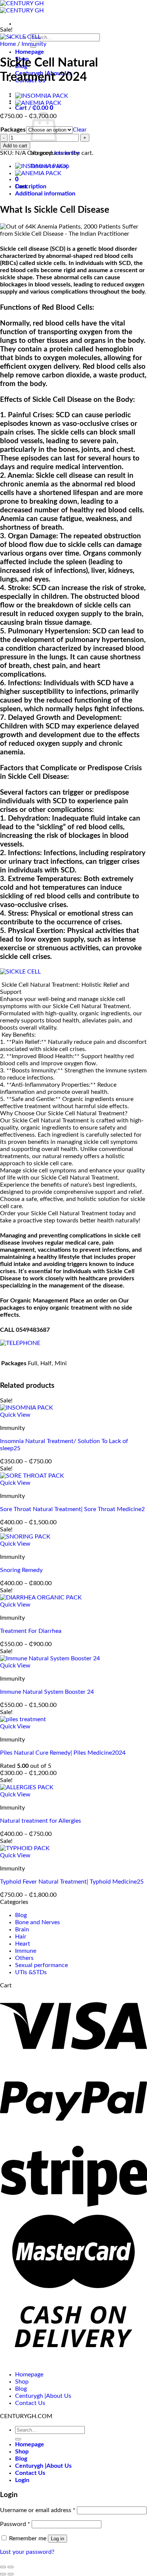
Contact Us (30, 2403)
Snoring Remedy (21, 1570)
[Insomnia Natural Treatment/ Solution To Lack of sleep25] (42, 96)
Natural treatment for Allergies (41, 1821)
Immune (26, 1951)
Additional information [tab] (45, 194)
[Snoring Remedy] (25, 1537)
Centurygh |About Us (43, 2396)
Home (8, 44)
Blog (21, 1915)
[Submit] (18, 2439)
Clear (80, 130)
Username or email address (38, 2510)
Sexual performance (41, 1965)
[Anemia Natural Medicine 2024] (38, 103)
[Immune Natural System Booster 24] (50, 1658)
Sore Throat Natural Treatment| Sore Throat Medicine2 (72, 1509)
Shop (22, 2382)
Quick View (15, 1415)
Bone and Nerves (38, 1922)
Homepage (30, 52)
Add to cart (15, 146)
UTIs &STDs (31, 1972)
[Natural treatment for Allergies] (27, 1787)
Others (24, 1958)
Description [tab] (31, 186)
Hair (21, 1937)
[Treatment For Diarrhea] (41, 1598)
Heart (23, 1944)
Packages (13, 130)
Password (15, 2524)
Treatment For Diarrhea (31, 1631)
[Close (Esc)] (3, 2567)
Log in (57, 2539)
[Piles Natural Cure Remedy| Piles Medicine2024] (23, 1719)
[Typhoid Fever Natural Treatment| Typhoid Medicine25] (25, 1848)
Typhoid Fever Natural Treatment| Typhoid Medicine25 (72, 1882)
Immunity (34, 44)
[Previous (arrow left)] (3, 2574)
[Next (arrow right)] (11, 2574)
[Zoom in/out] (11, 2567)
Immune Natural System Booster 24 (47, 1692)
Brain (22, 1929)
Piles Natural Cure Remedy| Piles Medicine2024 (63, 1753)
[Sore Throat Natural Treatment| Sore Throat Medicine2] (32, 1476)
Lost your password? (27, 2552)
